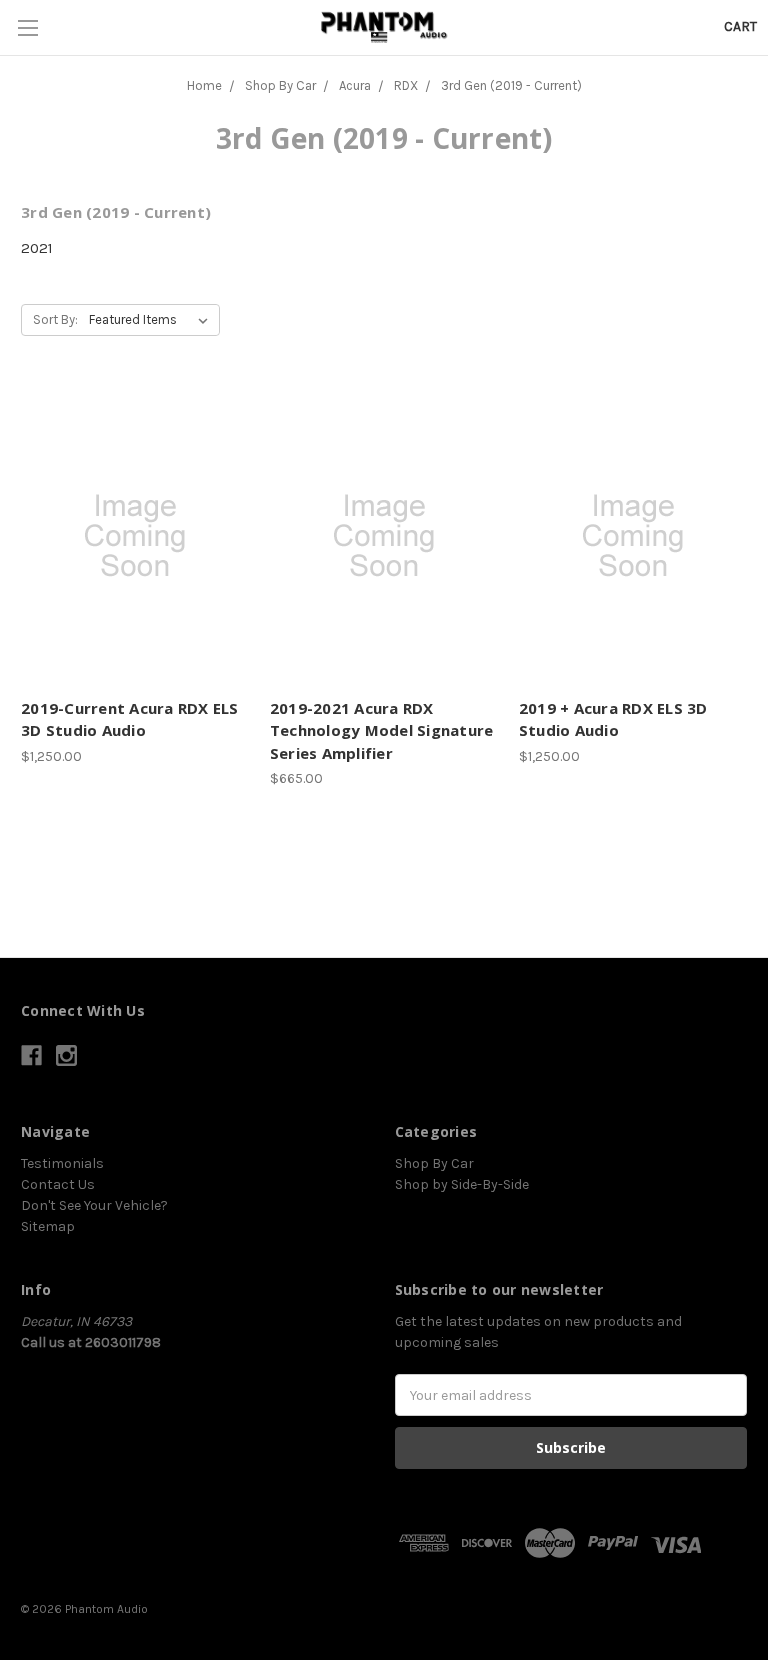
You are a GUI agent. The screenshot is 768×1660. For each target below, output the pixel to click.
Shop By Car (434, 1163)
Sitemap (48, 1226)
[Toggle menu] (27, 27)
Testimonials (62, 1163)
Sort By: (55, 319)
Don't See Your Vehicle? (94, 1205)
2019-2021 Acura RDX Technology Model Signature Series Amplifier (382, 730)
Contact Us (58, 1184)
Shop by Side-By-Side (462, 1184)
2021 (37, 248)
